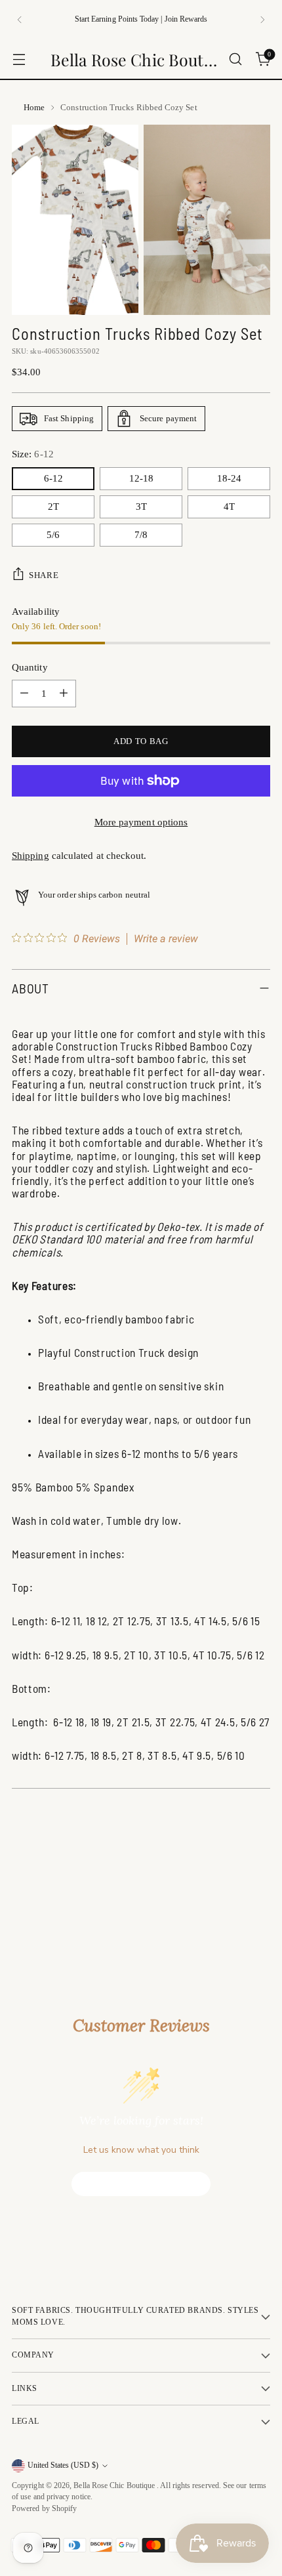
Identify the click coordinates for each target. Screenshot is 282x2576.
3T (141, 507)
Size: (33, 454)
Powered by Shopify (44, 2509)
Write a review (166, 939)
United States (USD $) (63, 2465)
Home (34, 107)
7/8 (141, 535)
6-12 (53, 478)
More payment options (141, 822)
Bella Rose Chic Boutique (115, 2486)
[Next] (262, 20)
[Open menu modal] (19, 59)
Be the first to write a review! (141, 2184)
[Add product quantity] (64, 694)
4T (229, 507)
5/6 (53, 535)
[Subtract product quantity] (24, 694)
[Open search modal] (235, 59)
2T (53, 507)
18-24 (229, 478)
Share (44, 575)
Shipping (30, 856)
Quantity (30, 667)
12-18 (141, 478)
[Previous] (20, 20)
